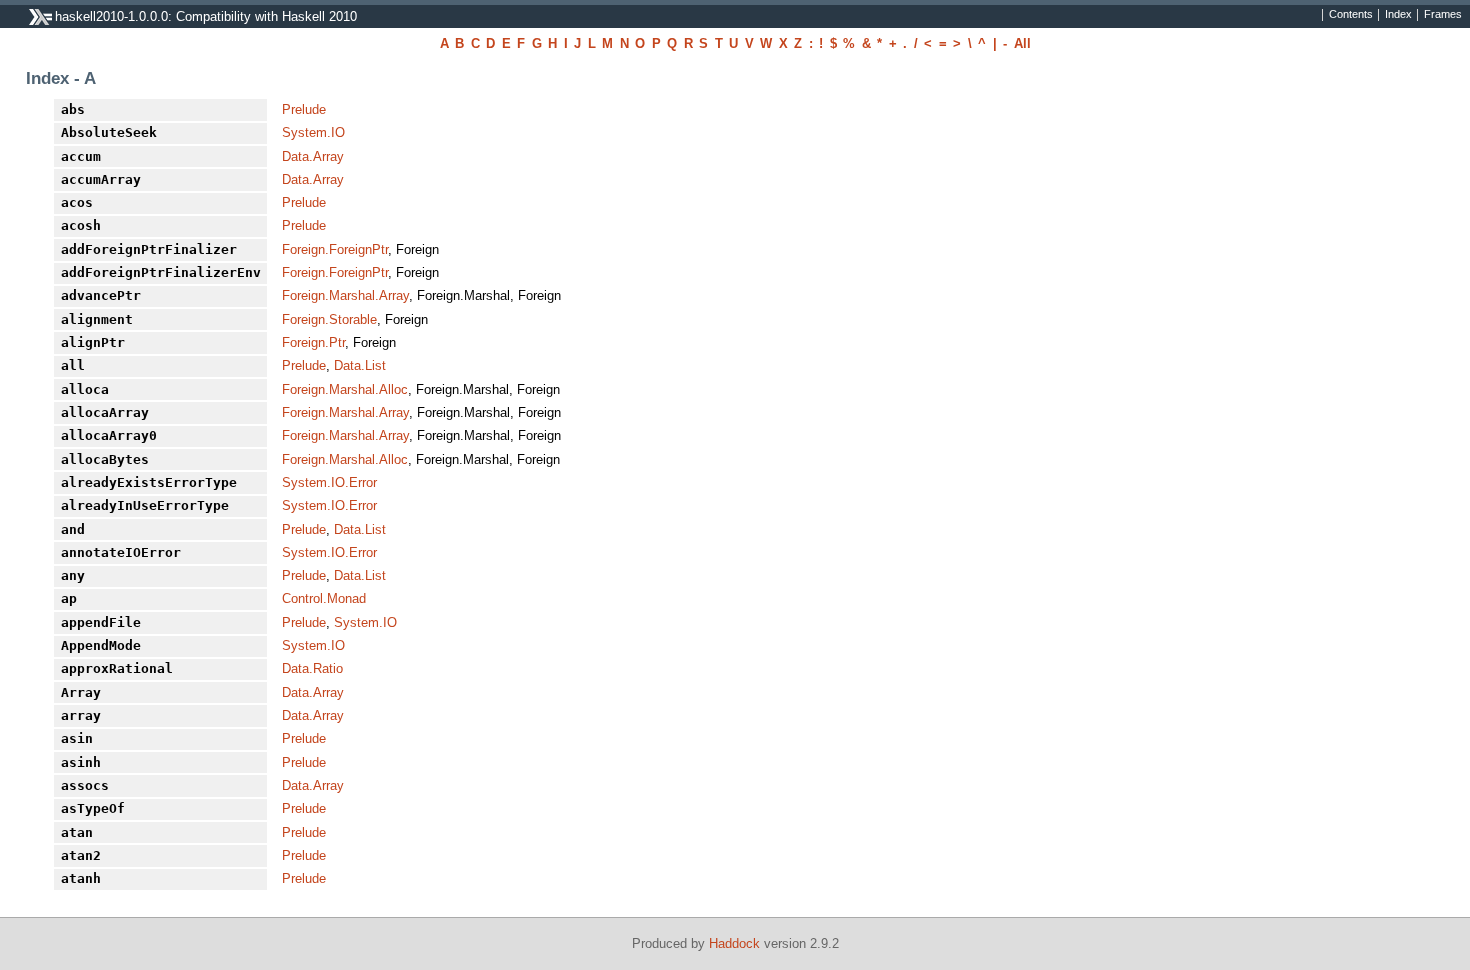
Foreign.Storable (329, 319)
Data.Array (313, 156)
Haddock (734, 943)
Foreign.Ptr (313, 342)
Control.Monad (324, 598)
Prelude (304, 109)
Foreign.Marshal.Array (345, 295)
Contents (1351, 15)
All (1022, 43)
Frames (1443, 15)
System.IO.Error (329, 482)
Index (1398, 15)
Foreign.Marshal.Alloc (345, 389)
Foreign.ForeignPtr (335, 249)
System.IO (313, 132)
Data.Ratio (312, 668)
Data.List (360, 365)
